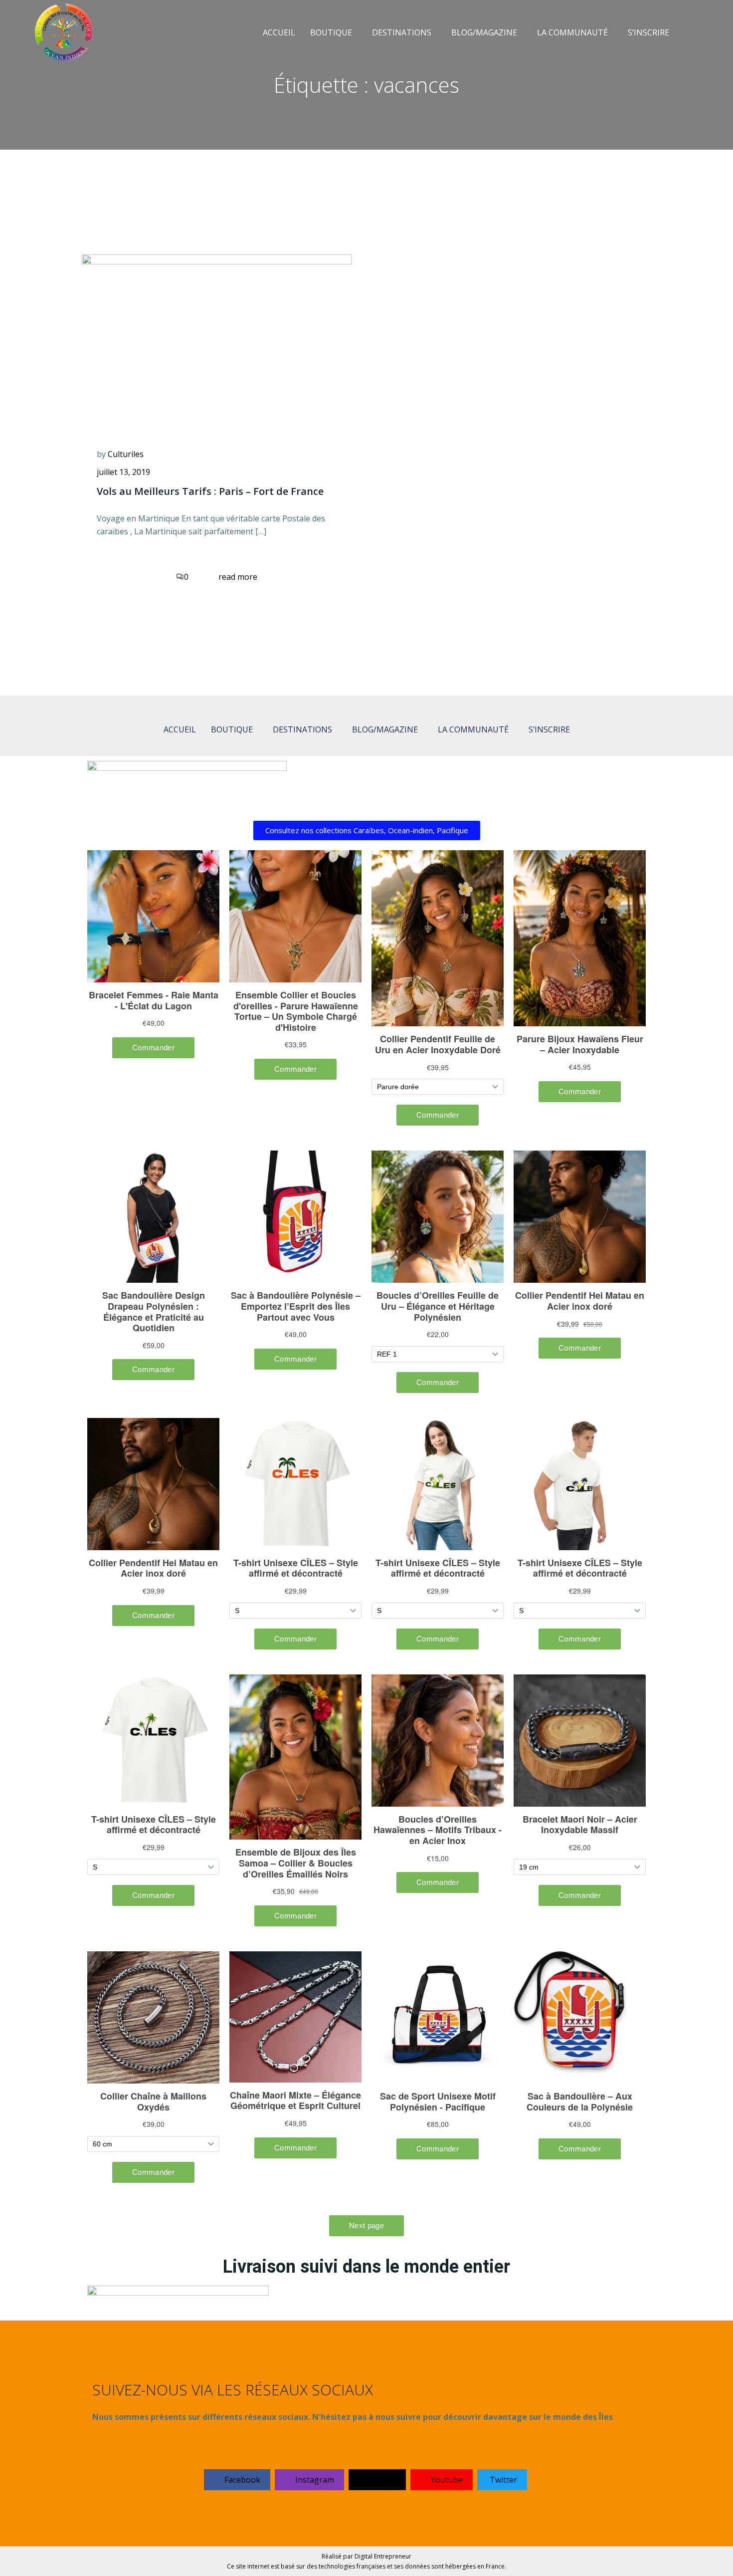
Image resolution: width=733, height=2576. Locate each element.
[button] (334, 32)
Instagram (314, 2480)
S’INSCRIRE (648, 32)
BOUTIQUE (331, 32)
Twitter (503, 2480)
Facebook (241, 2480)
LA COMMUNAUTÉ (572, 32)
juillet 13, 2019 (123, 472)
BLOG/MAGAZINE (484, 32)
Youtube (446, 2480)
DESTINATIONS (402, 32)
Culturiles (126, 454)
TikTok (381, 2480)
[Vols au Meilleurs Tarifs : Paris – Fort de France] (217, 338)
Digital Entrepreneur (383, 2556)
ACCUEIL (279, 32)
